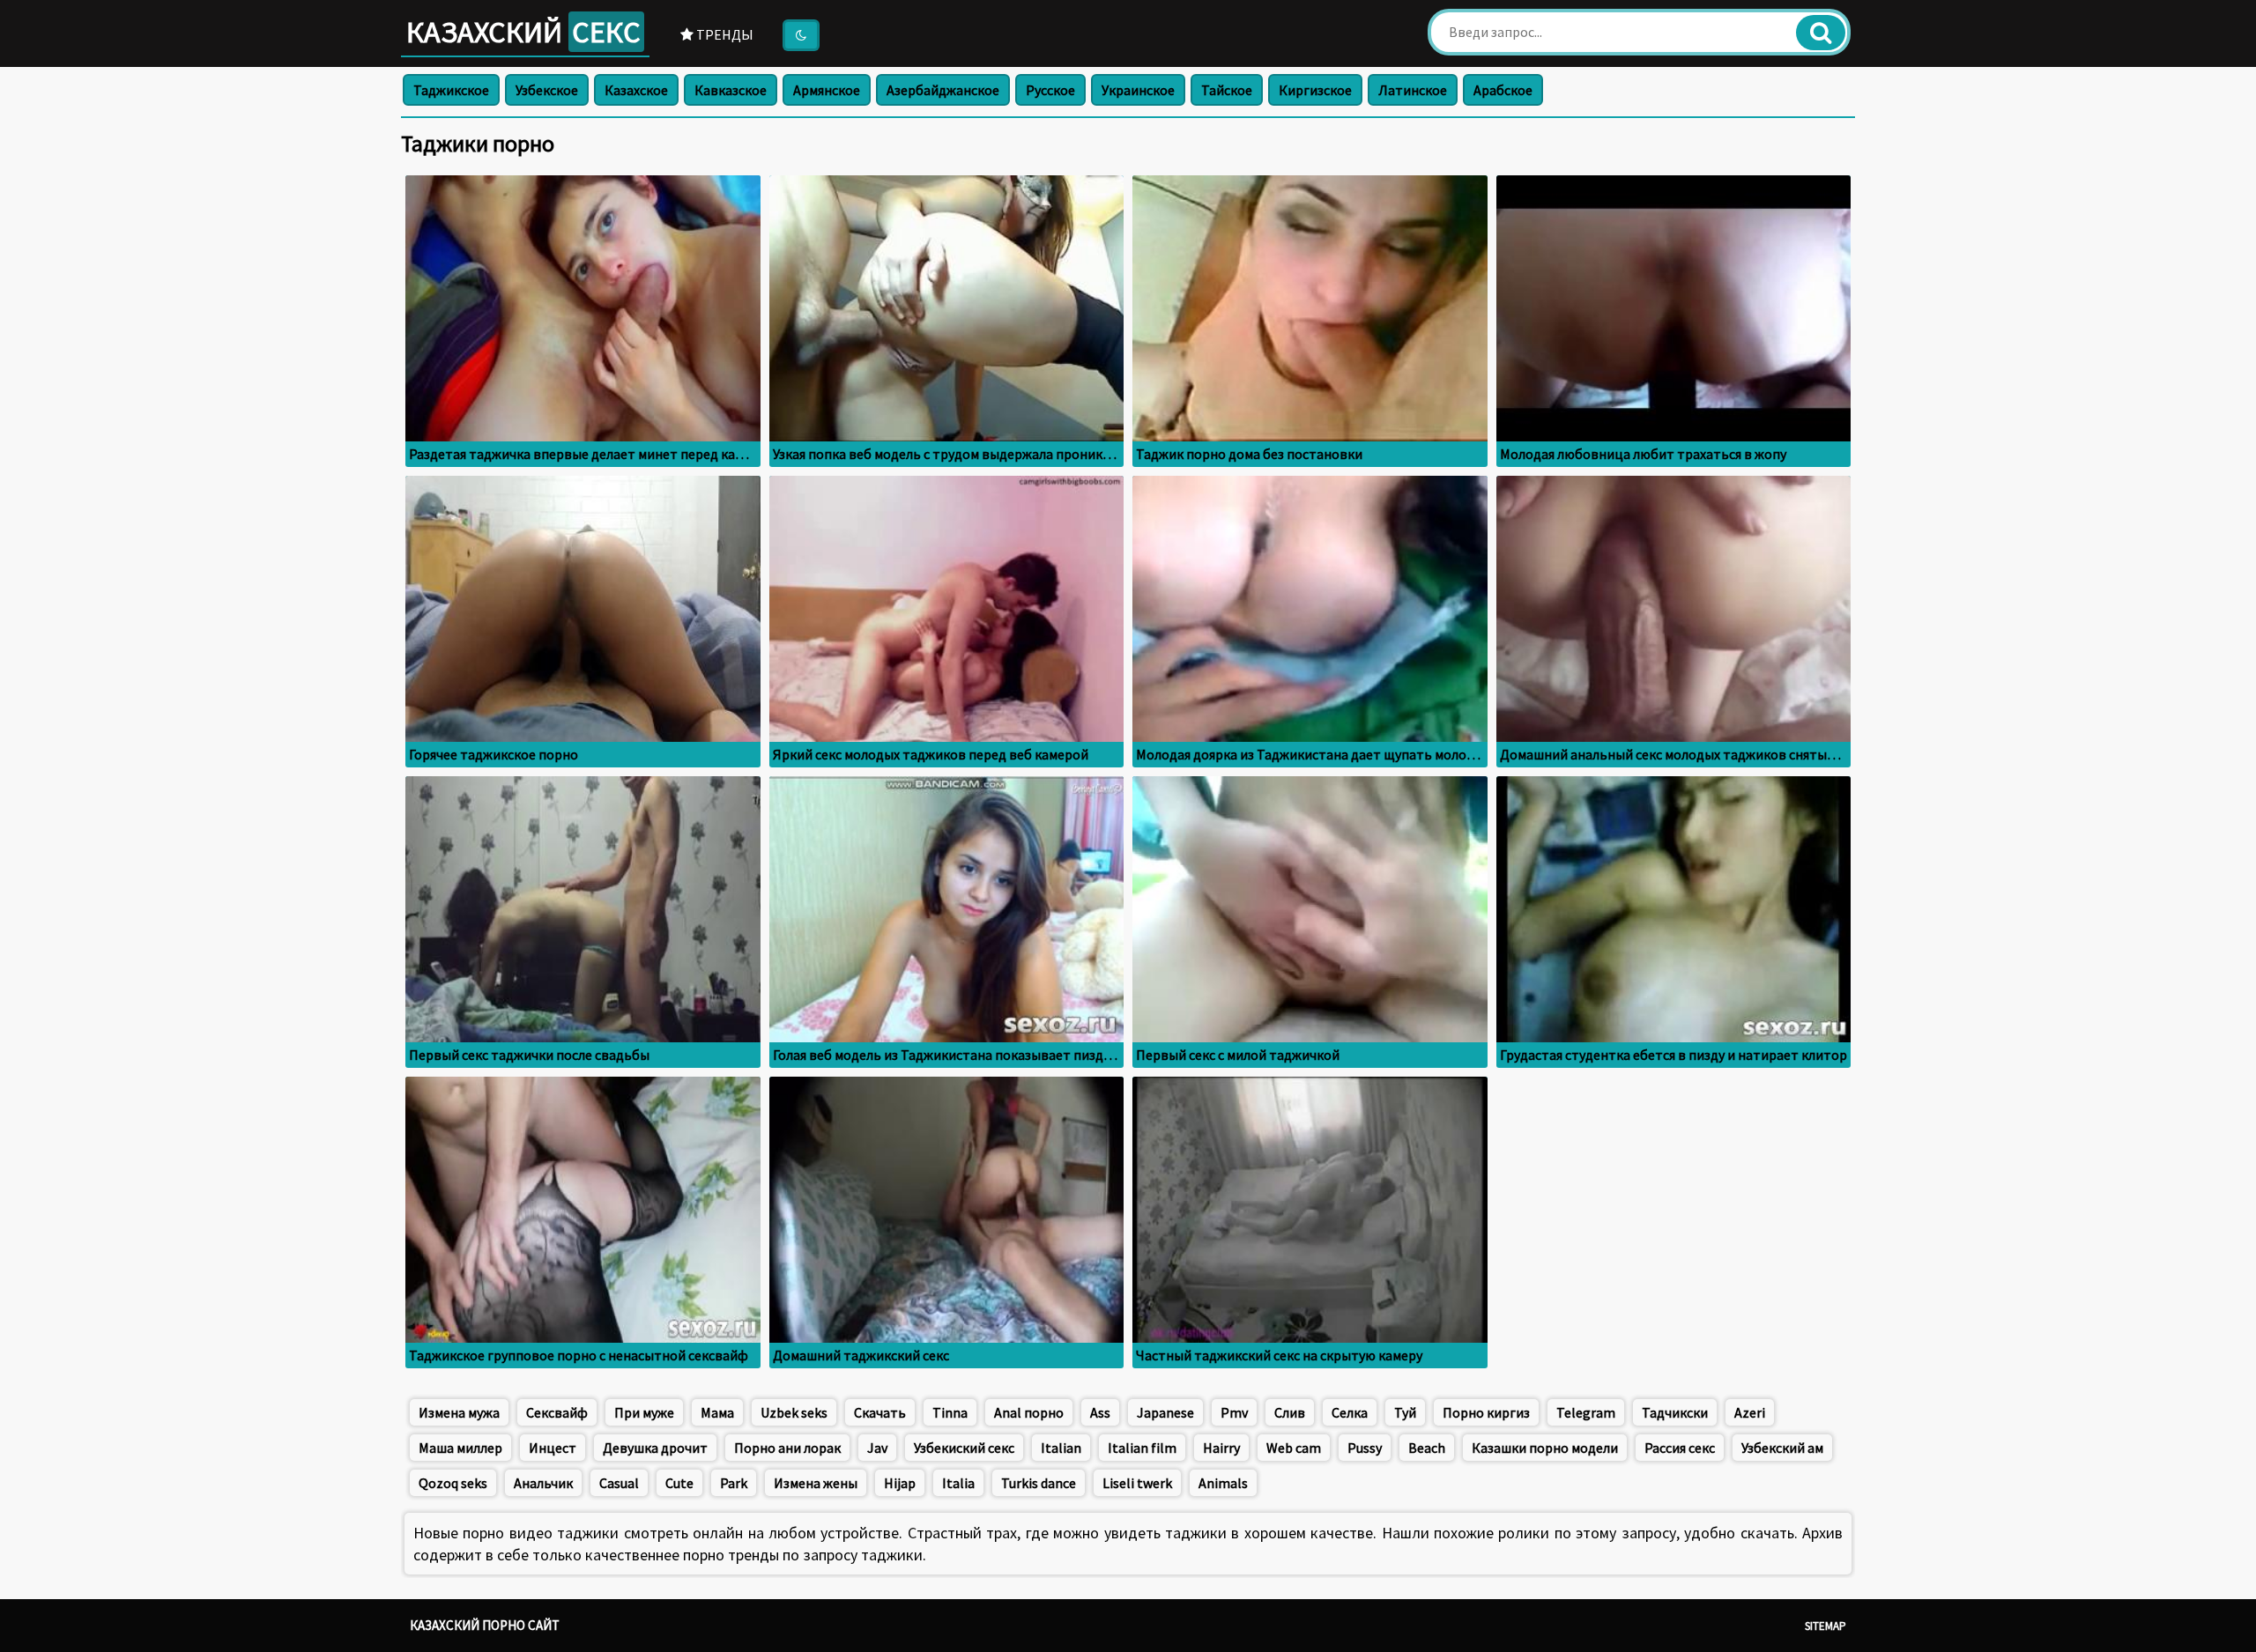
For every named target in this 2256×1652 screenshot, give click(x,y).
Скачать (880, 1412)
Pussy (1365, 1448)
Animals (1223, 1483)
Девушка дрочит (655, 1448)
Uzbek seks (794, 1412)
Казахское (636, 90)
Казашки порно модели (1545, 1448)
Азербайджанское (943, 90)
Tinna (950, 1412)
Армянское (827, 90)
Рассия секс (1680, 1448)
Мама (717, 1412)
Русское (1050, 90)
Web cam (1294, 1448)
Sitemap (1826, 1626)
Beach (1427, 1448)
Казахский (523, 32)
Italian (1061, 1448)
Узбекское (547, 90)
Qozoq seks (453, 1483)
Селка (1350, 1412)
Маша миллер (460, 1448)
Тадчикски (1675, 1412)
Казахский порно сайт (485, 1625)
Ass (1100, 1412)
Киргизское (1315, 90)
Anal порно (1029, 1412)
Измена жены (816, 1483)
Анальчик (543, 1483)
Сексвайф (557, 1412)
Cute (679, 1483)
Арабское (1503, 90)
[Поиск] (1821, 33)
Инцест (553, 1448)
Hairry (1221, 1448)
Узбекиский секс (964, 1448)
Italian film (1142, 1448)
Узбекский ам (1782, 1448)
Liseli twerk (1137, 1483)
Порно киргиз (1486, 1412)
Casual (619, 1483)
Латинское (1413, 90)
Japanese (1165, 1412)
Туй (1405, 1412)
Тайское (1227, 90)
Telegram (1586, 1412)
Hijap (900, 1483)
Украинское (1138, 90)
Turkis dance (1039, 1483)
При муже (644, 1412)
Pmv (1234, 1412)
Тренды (724, 34)
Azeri (1750, 1412)
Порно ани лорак (787, 1448)
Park (734, 1483)
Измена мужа (459, 1412)
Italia (958, 1483)
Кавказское (731, 90)
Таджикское (451, 90)
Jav (877, 1448)
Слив (1290, 1412)
